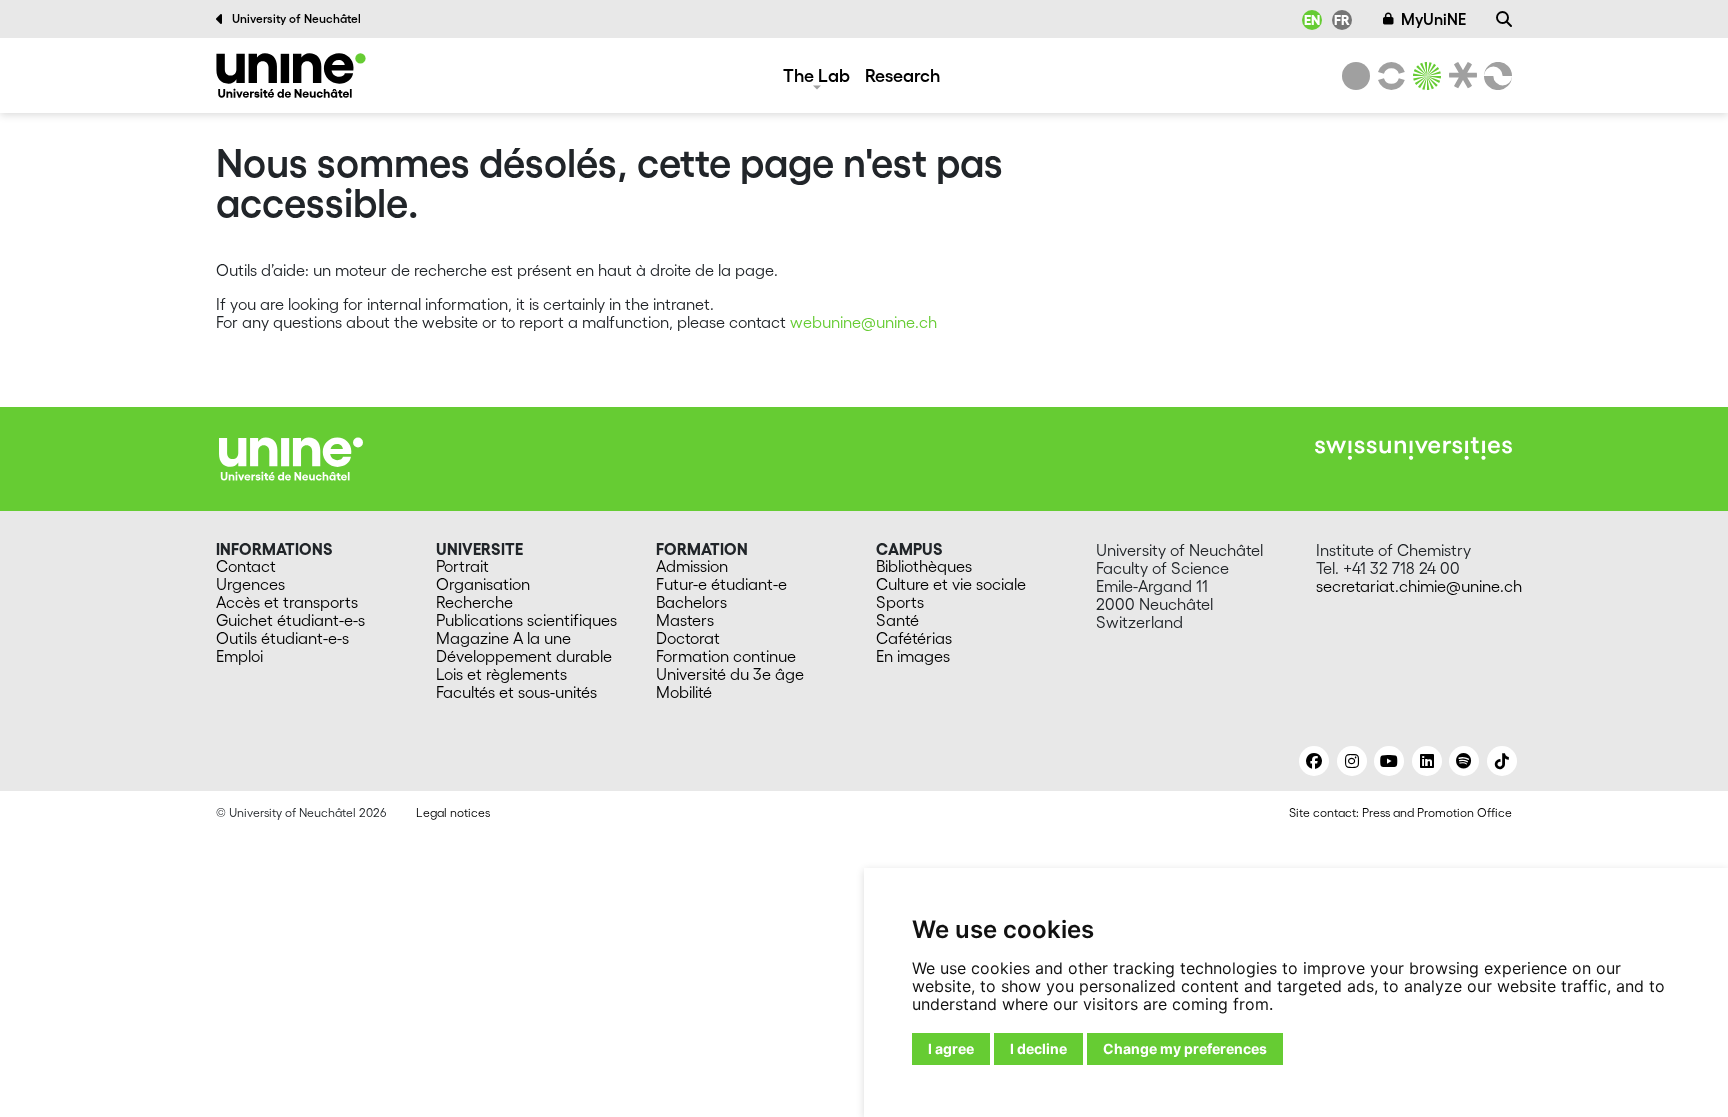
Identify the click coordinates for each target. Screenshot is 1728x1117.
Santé (897, 620)
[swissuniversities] (1413, 448)
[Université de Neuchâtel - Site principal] (291, 457)
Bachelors (691, 602)
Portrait (462, 566)
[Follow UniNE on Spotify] (1464, 761)
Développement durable (524, 656)
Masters (685, 620)
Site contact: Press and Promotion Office (1400, 812)
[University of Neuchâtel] (1356, 76)
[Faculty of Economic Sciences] (1495, 76)
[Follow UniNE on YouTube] (1389, 761)
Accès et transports (287, 602)
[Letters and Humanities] (1388, 76)
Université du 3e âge (730, 674)
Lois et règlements (501, 674)
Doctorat (688, 638)
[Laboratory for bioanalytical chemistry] (291, 75)
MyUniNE (1433, 19)
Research (902, 75)
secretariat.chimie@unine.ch (1419, 586)
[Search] (1504, 19)
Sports (900, 602)
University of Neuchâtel (296, 18)
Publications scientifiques (526, 620)
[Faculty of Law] (1459, 76)
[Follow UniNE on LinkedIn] (1427, 761)
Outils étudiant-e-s (282, 638)
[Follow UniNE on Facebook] (1314, 761)
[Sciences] (1424, 76)
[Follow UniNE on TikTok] (1502, 761)
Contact (246, 566)
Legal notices (453, 812)
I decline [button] (1038, 1048)
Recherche (474, 602)
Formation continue (726, 656)
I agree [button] (951, 1048)
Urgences (250, 584)
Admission (692, 566)
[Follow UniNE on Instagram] (1352, 761)
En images (913, 656)
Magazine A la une (503, 638)
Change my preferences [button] (1185, 1048)
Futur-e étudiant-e (721, 584)
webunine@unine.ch (863, 322)
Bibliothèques (924, 566)
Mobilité (684, 692)
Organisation (483, 584)
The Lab (816, 75)
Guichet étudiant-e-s (290, 620)
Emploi (239, 656)
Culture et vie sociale (951, 584)
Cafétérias (914, 638)
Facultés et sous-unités (516, 692)
